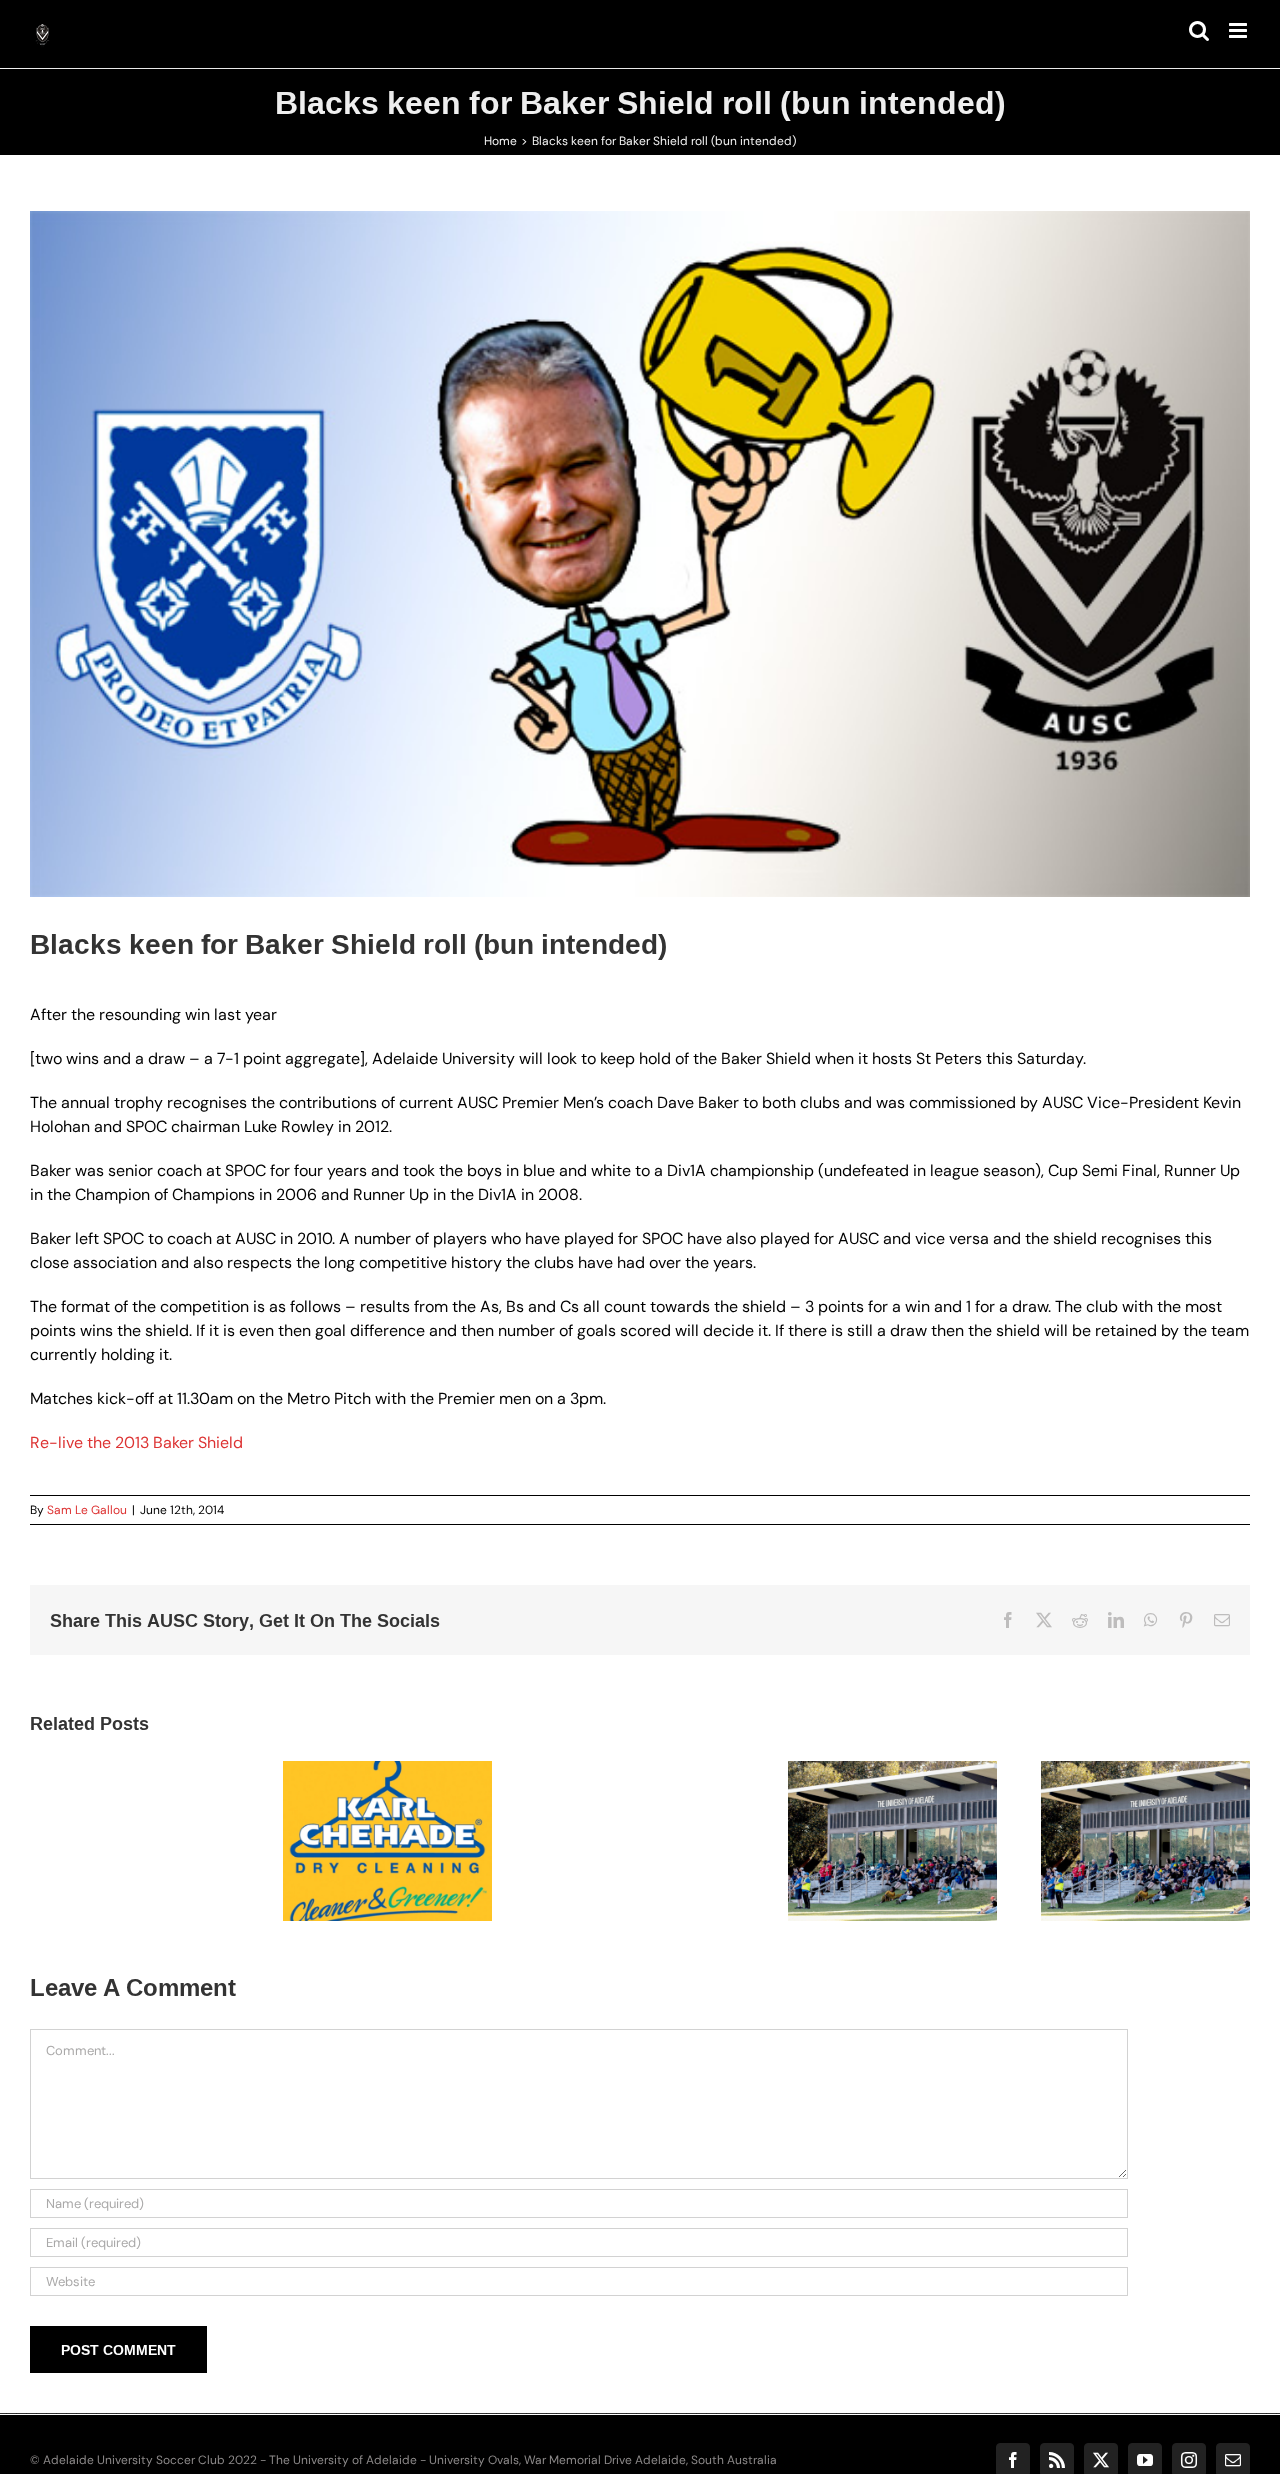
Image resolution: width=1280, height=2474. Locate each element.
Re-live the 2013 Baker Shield (136, 1442)
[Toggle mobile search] (1199, 30)
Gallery (412, 1812)
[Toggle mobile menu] (1239, 30)
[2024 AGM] (892, 1841)
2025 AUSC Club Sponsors (363, 1812)
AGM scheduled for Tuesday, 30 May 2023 (1121, 1801)
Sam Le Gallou (87, 1510)
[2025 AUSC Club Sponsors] (387, 1841)
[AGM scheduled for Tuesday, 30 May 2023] (1145, 1841)
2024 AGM (868, 1823)
